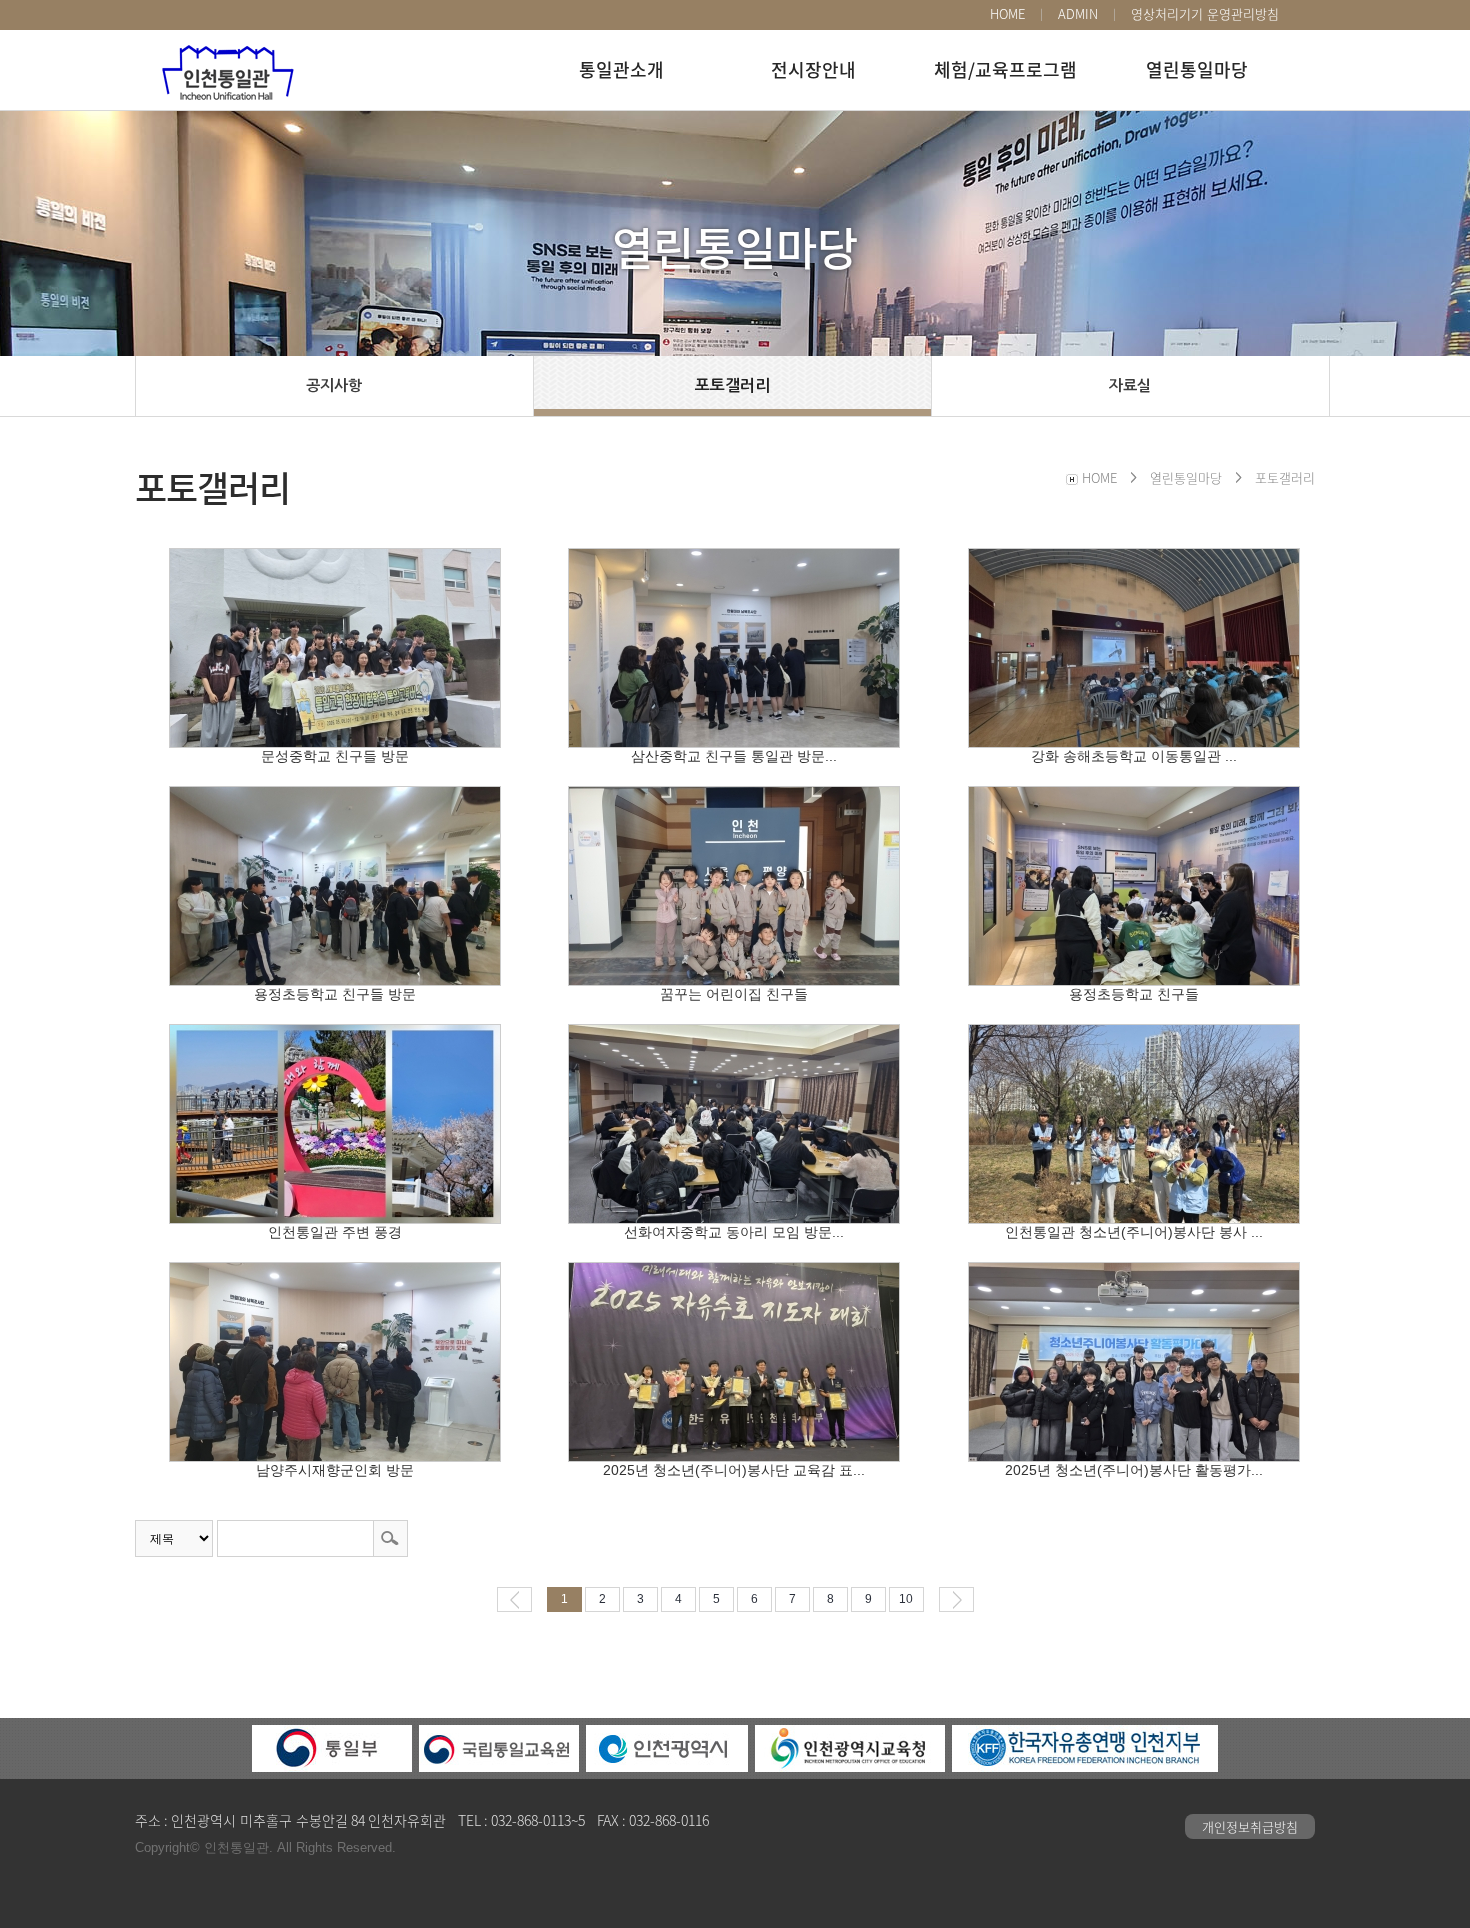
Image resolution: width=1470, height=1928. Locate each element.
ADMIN (1078, 14)
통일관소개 (621, 69)
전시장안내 (813, 69)
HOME (1007, 14)
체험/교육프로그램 (1005, 69)
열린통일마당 (1197, 69)
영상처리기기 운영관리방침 (1205, 14)
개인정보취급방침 (1250, 1826)
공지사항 (334, 385)
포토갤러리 (732, 385)
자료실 (1130, 385)
